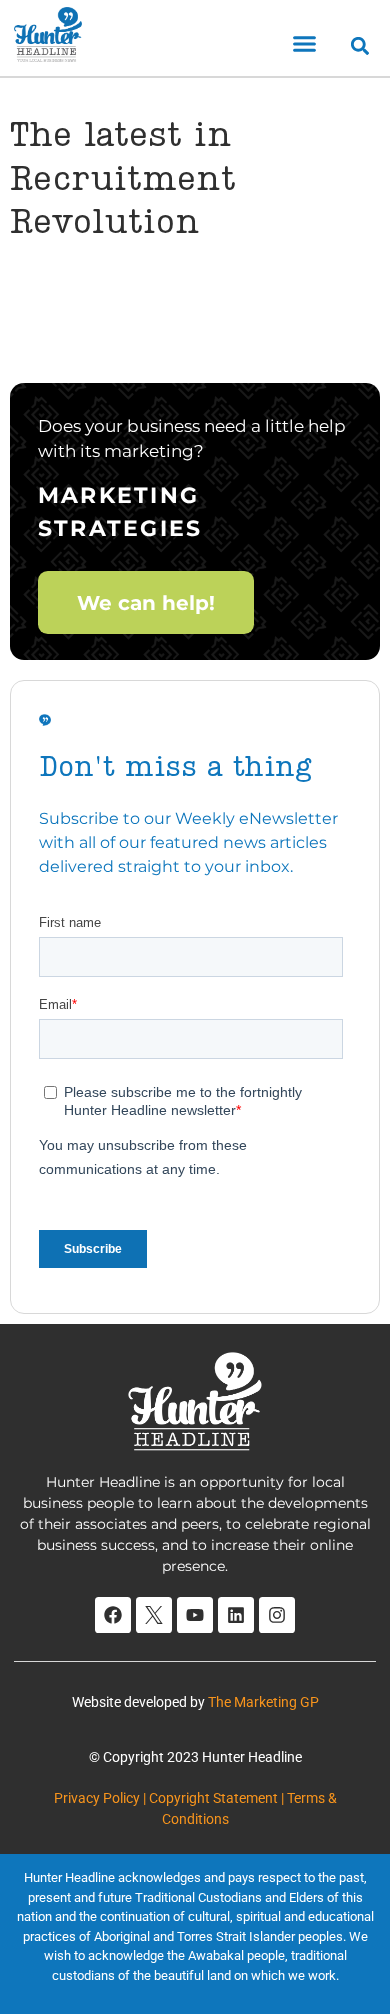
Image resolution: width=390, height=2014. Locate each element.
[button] (305, 44)
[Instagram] (277, 1615)
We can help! (146, 602)
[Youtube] (195, 1615)
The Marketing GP (263, 1702)
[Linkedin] (236, 1615)
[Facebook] (113, 1615)
